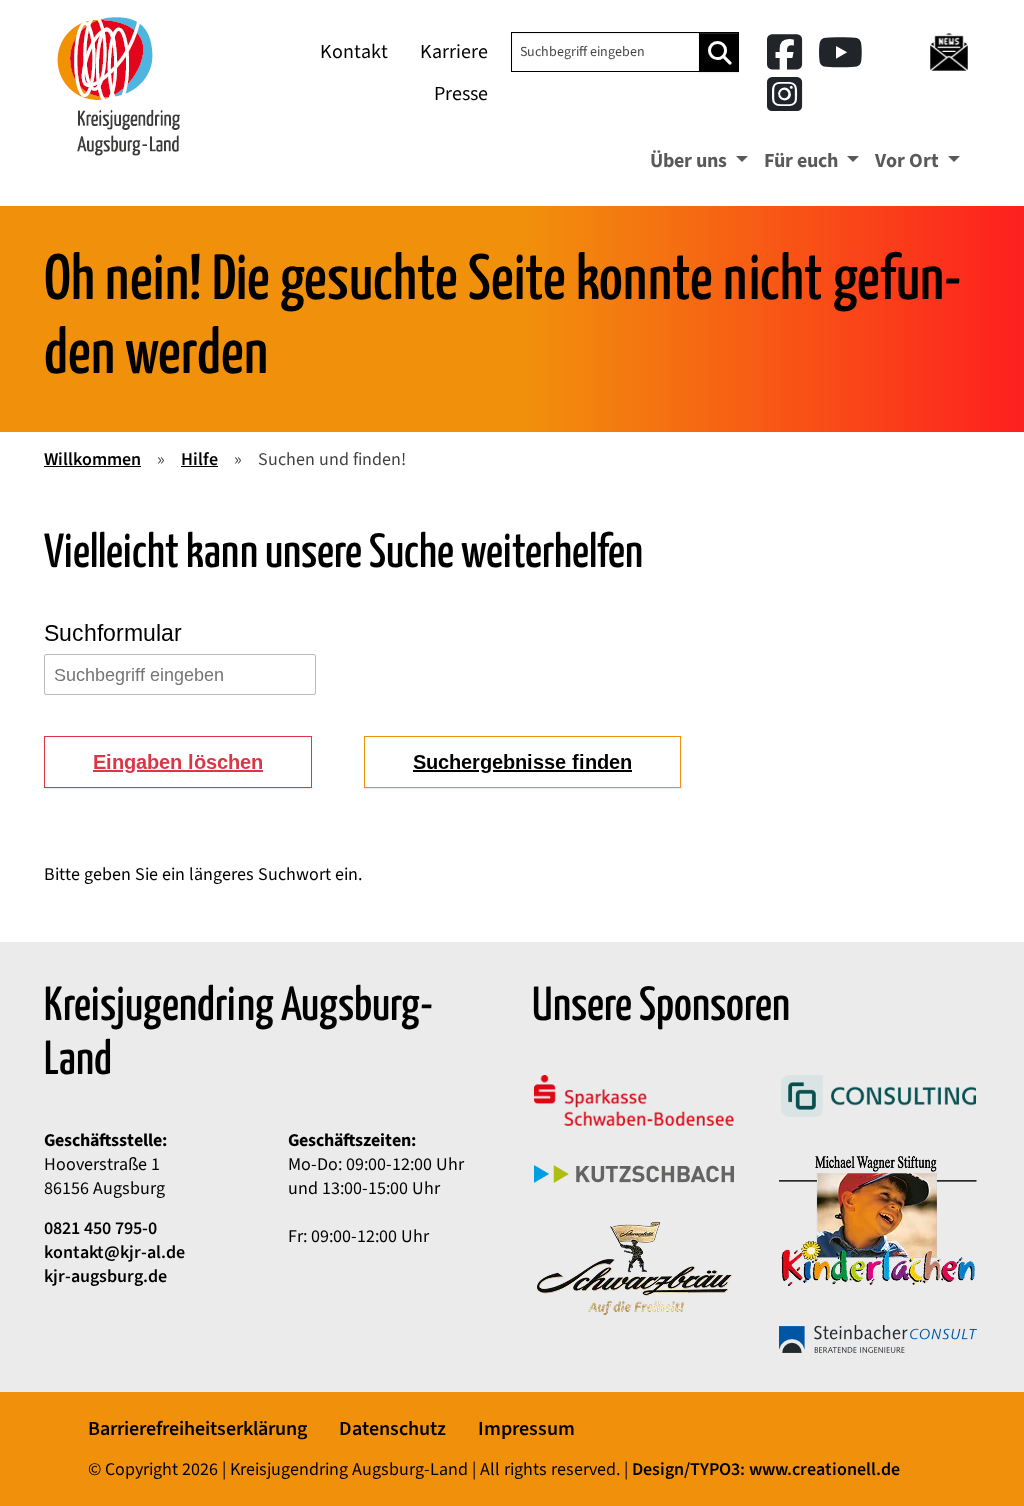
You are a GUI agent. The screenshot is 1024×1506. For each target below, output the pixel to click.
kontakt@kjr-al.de (114, 1252)
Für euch (803, 161)
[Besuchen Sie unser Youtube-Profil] (840, 54)
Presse (461, 94)
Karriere (454, 52)
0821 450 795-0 (100, 1228)
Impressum (526, 1429)
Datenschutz (392, 1429)
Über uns (690, 161)
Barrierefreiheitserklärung (197, 1429)
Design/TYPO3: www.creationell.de (766, 1469)
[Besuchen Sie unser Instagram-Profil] (784, 96)
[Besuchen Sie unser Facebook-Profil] (788, 54)
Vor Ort (909, 161)
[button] (178, 762)
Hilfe (199, 459)
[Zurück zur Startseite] (119, 85)
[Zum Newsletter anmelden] (948, 52)
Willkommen (92, 459)
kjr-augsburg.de (105, 1276)
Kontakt (354, 52)
